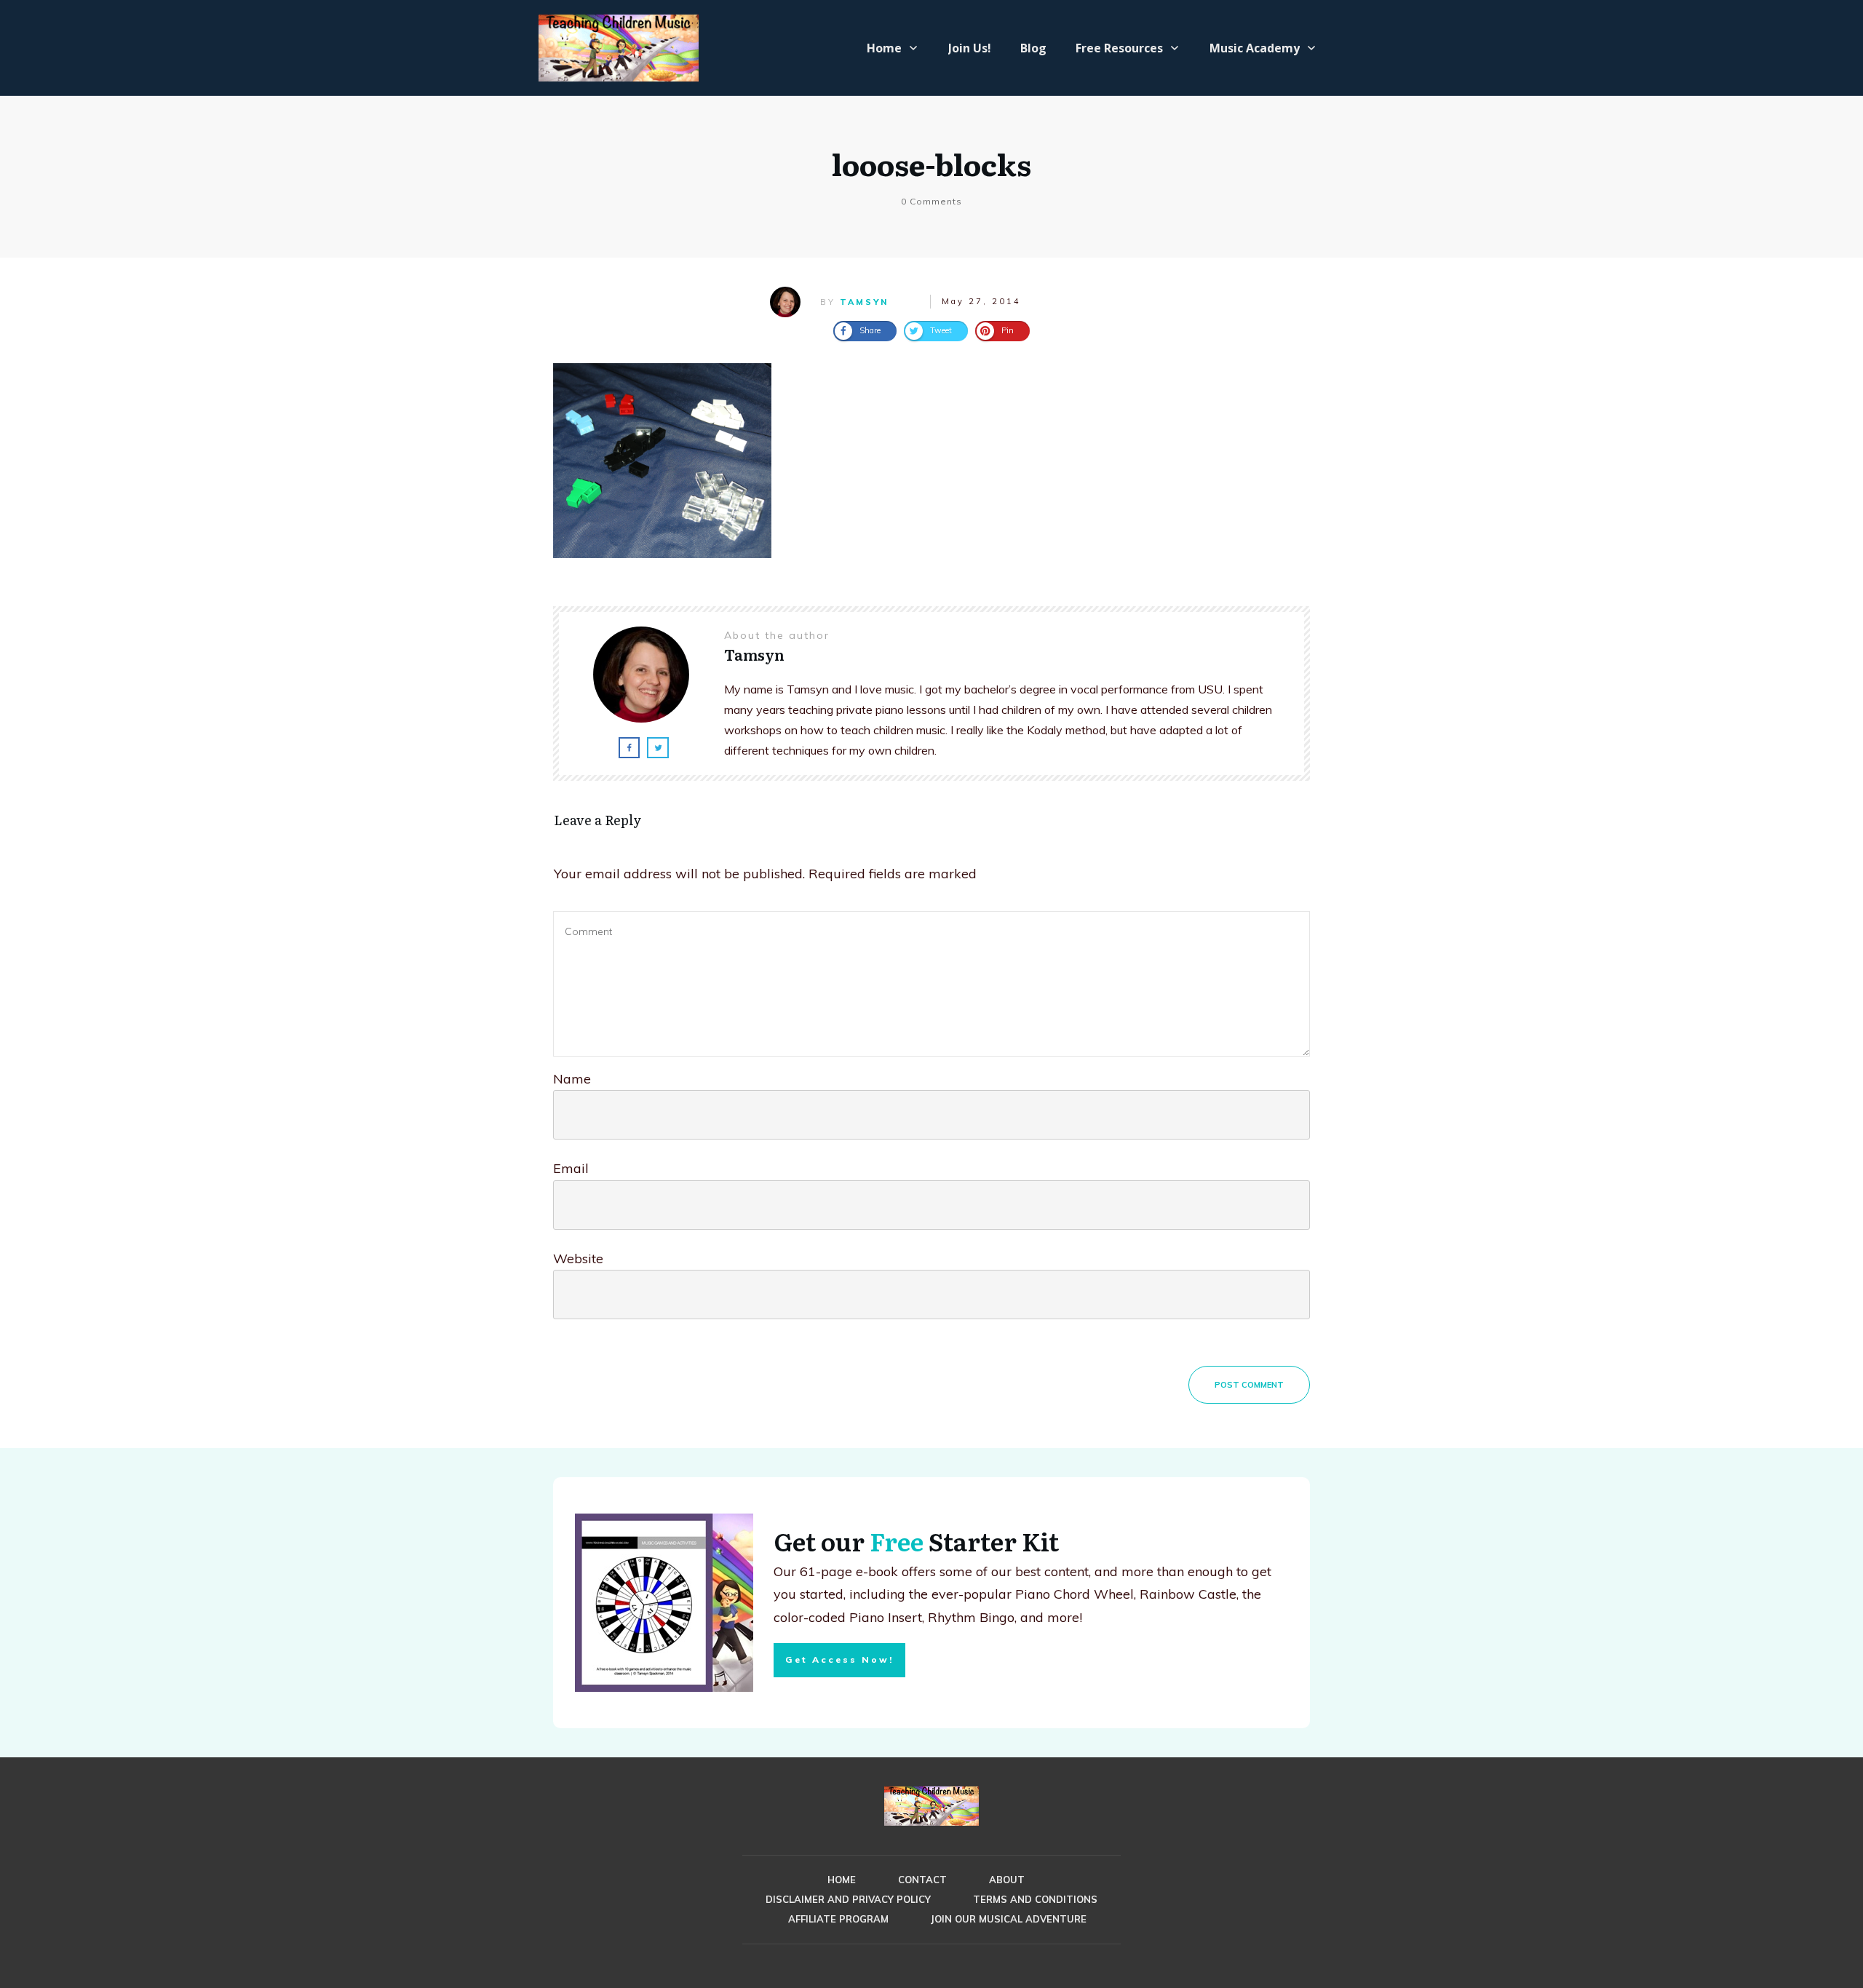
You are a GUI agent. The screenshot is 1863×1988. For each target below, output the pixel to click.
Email (571, 1168)
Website (578, 1259)
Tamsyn (864, 302)
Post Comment (1249, 1385)
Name (572, 1079)
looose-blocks (931, 163)
